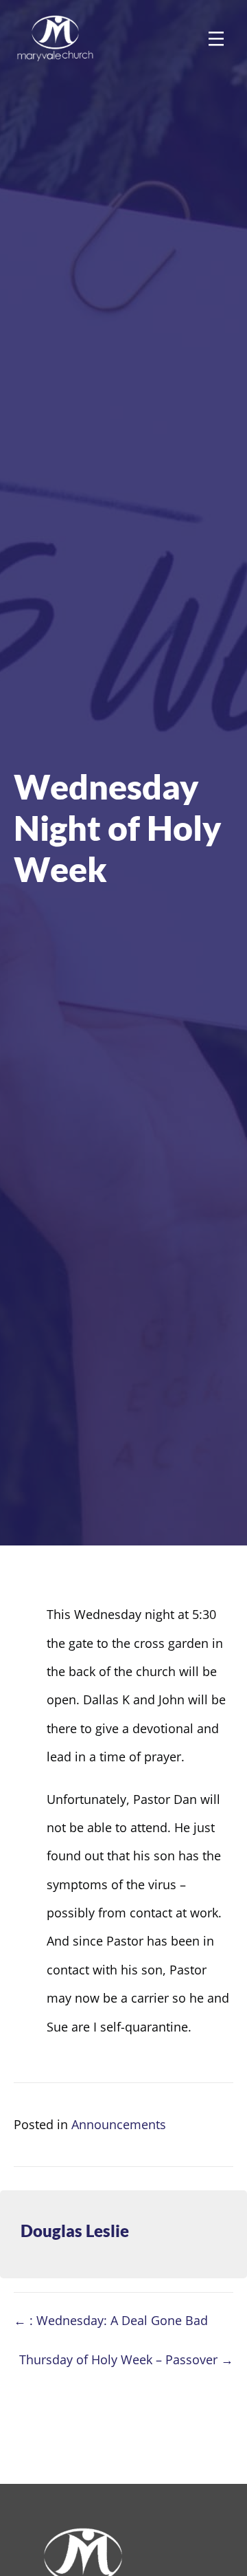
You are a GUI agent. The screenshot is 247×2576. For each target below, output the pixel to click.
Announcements (119, 2124)
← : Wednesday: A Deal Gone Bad (111, 2320)
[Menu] (216, 39)
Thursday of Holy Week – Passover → (126, 2359)
